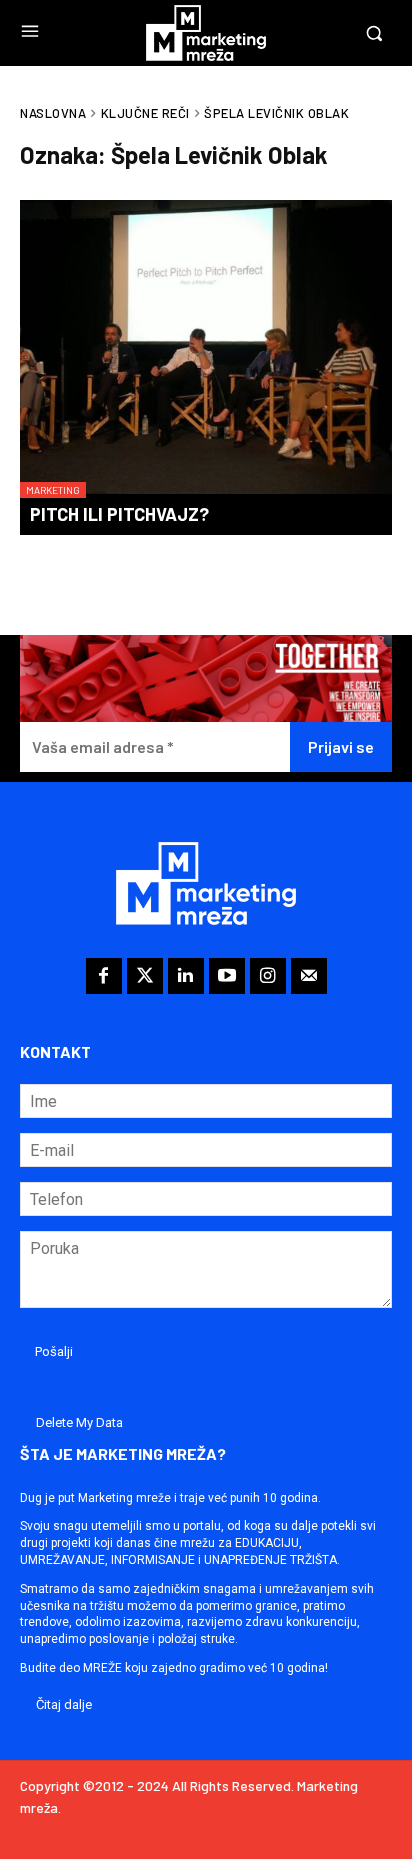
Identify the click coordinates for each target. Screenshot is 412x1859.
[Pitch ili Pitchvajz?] (206, 349)
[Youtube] (227, 976)
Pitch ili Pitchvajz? (119, 514)
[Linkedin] (186, 976)
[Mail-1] (309, 976)
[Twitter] (145, 976)
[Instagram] (268, 976)
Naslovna (53, 113)
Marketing (53, 490)
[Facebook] (104, 976)
